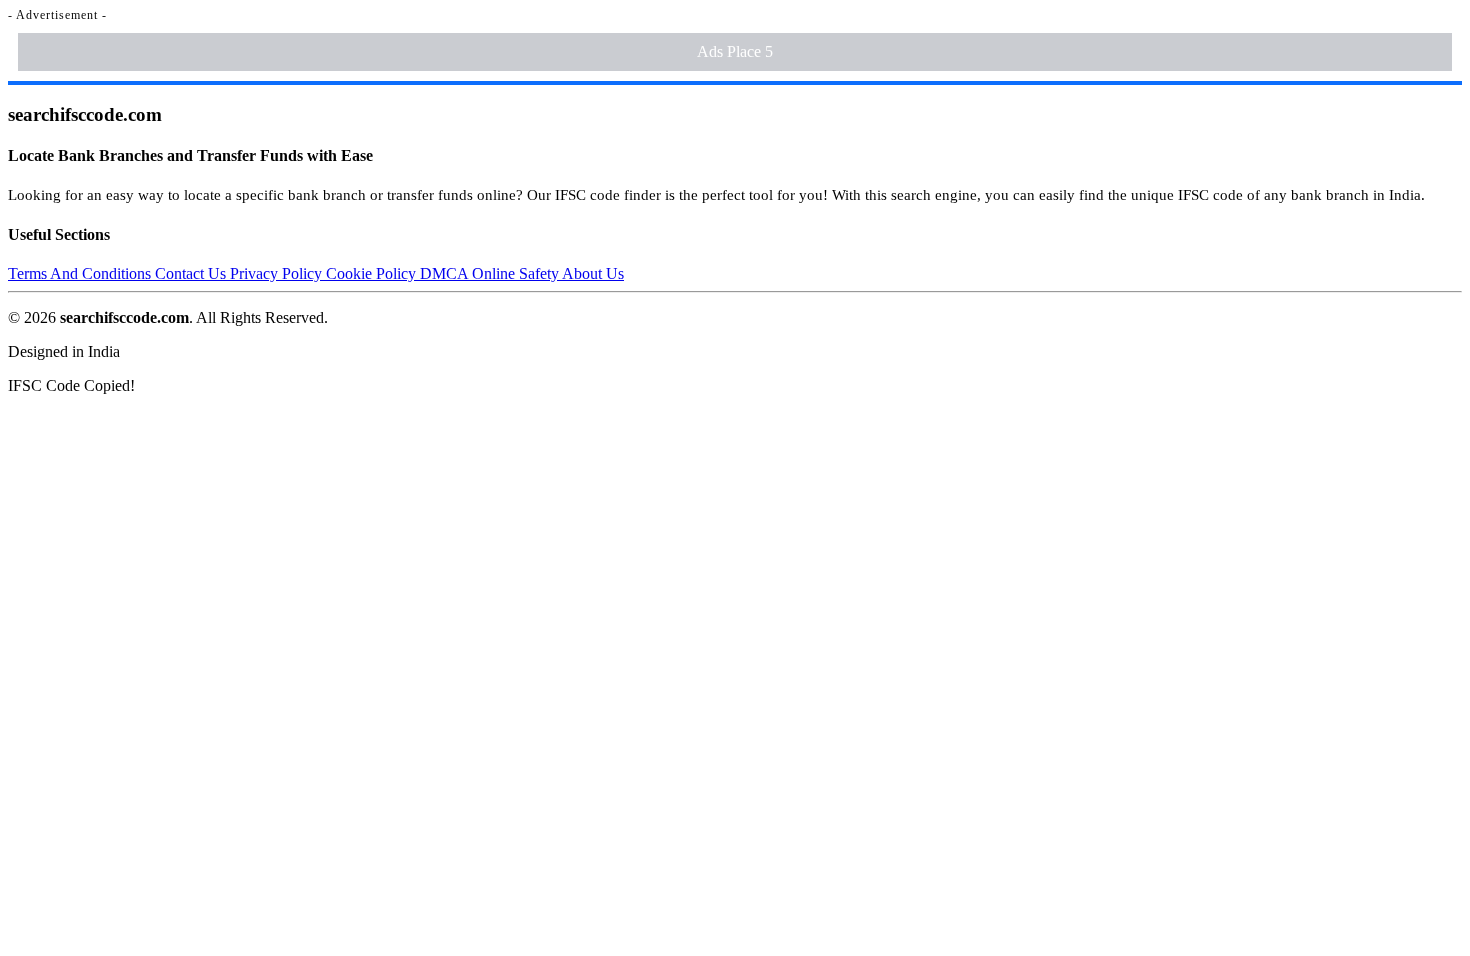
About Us (593, 273)
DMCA (446, 273)
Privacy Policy (278, 273)
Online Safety (517, 273)
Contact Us (192, 273)
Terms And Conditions (81, 273)
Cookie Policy (373, 273)
